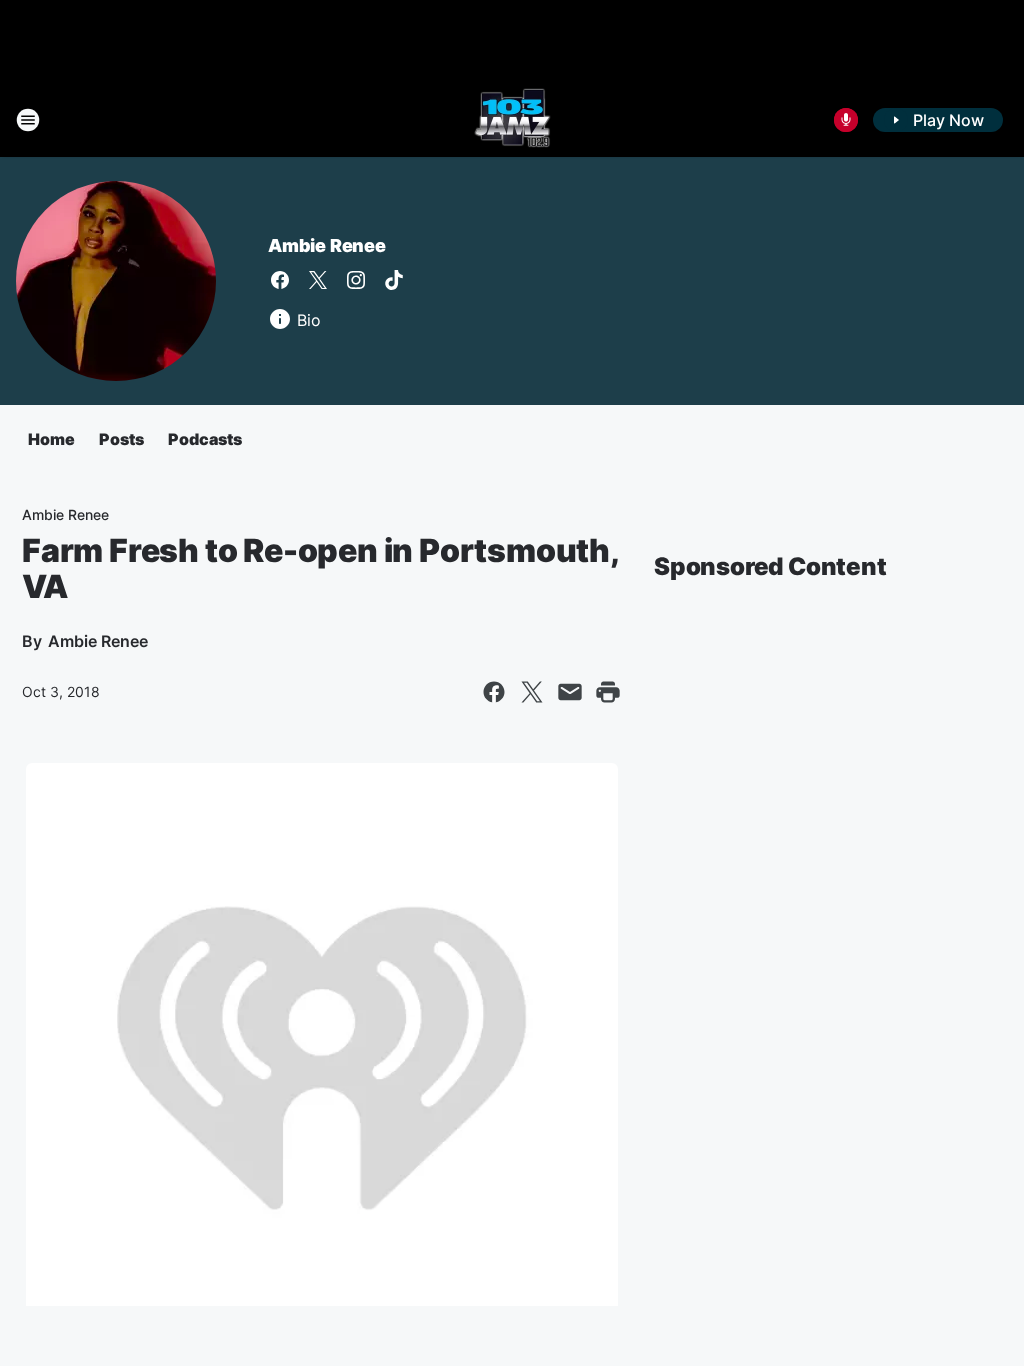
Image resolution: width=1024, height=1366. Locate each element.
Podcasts (205, 439)
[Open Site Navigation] (28, 120)
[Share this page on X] (532, 692)
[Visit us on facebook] (280, 280)
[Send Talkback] (846, 120)
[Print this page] (608, 692)
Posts (121, 439)
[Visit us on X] (318, 280)
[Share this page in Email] (570, 692)
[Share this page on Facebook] (494, 692)
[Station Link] (512, 120)
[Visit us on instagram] (356, 280)
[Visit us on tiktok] (394, 280)
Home (51, 439)
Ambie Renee (327, 245)
